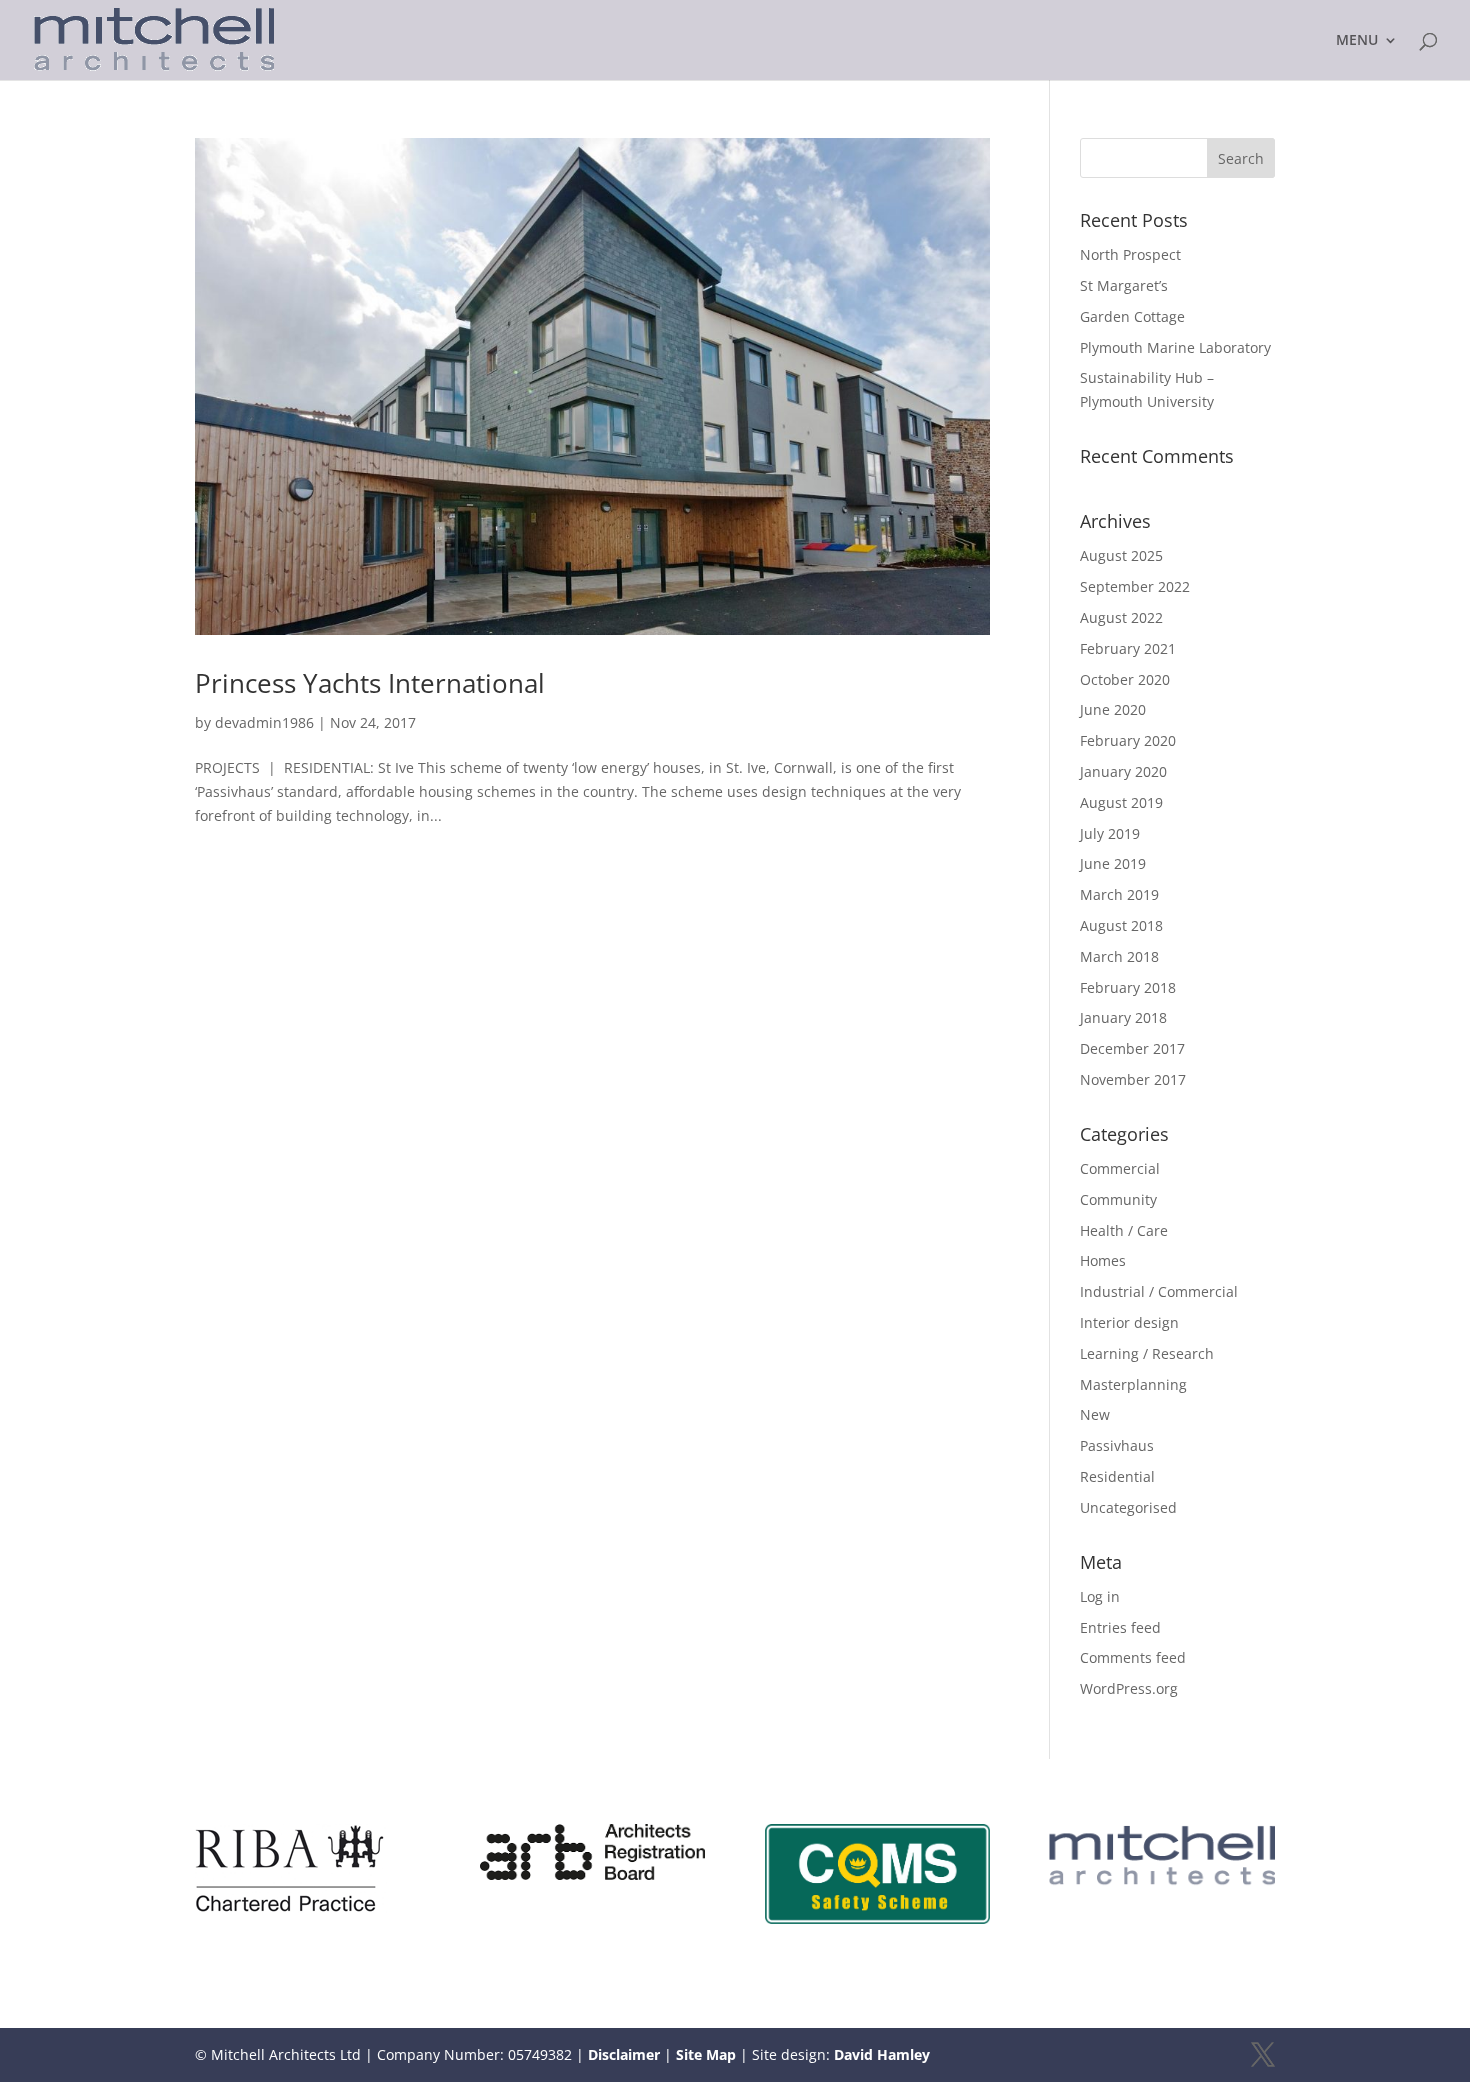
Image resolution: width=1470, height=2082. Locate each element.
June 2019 (1113, 863)
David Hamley (882, 2054)
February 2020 (1128, 740)
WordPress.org (1129, 1688)
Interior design (1129, 1322)
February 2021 (1128, 648)
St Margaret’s (1124, 285)
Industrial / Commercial (1159, 1291)
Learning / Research (1147, 1353)
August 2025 (1121, 555)
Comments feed (1133, 1657)
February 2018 (1128, 987)
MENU (1357, 41)
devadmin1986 (264, 722)
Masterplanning (1133, 1384)
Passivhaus (1117, 1445)
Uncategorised (1128, 1507)
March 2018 (1119, 956)
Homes (1103, 1260)
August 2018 (1121, 925)
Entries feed (1120, 1627)
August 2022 (1121, 617)
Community (1118, 1199)
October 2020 (1125, 679)
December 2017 (1132, 1048)
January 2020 (1123, 771)
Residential (1117, 1476)
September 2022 (1135, 586)
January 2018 (1123, 1017)
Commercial (1120, 1168)
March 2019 (1119, 894)
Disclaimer (624, 2054)
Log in (1100, 1596)
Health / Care (1124, 1230)
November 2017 (1133, 1079)
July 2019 (1110, 833)
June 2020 (1113, 709)
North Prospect (1130, 254)
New (1095, 1414)
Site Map (706, 2054)
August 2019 (1121, 802)
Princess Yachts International (370, 683)
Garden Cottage (1132, 316)
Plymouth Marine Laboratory (1175, 347)
